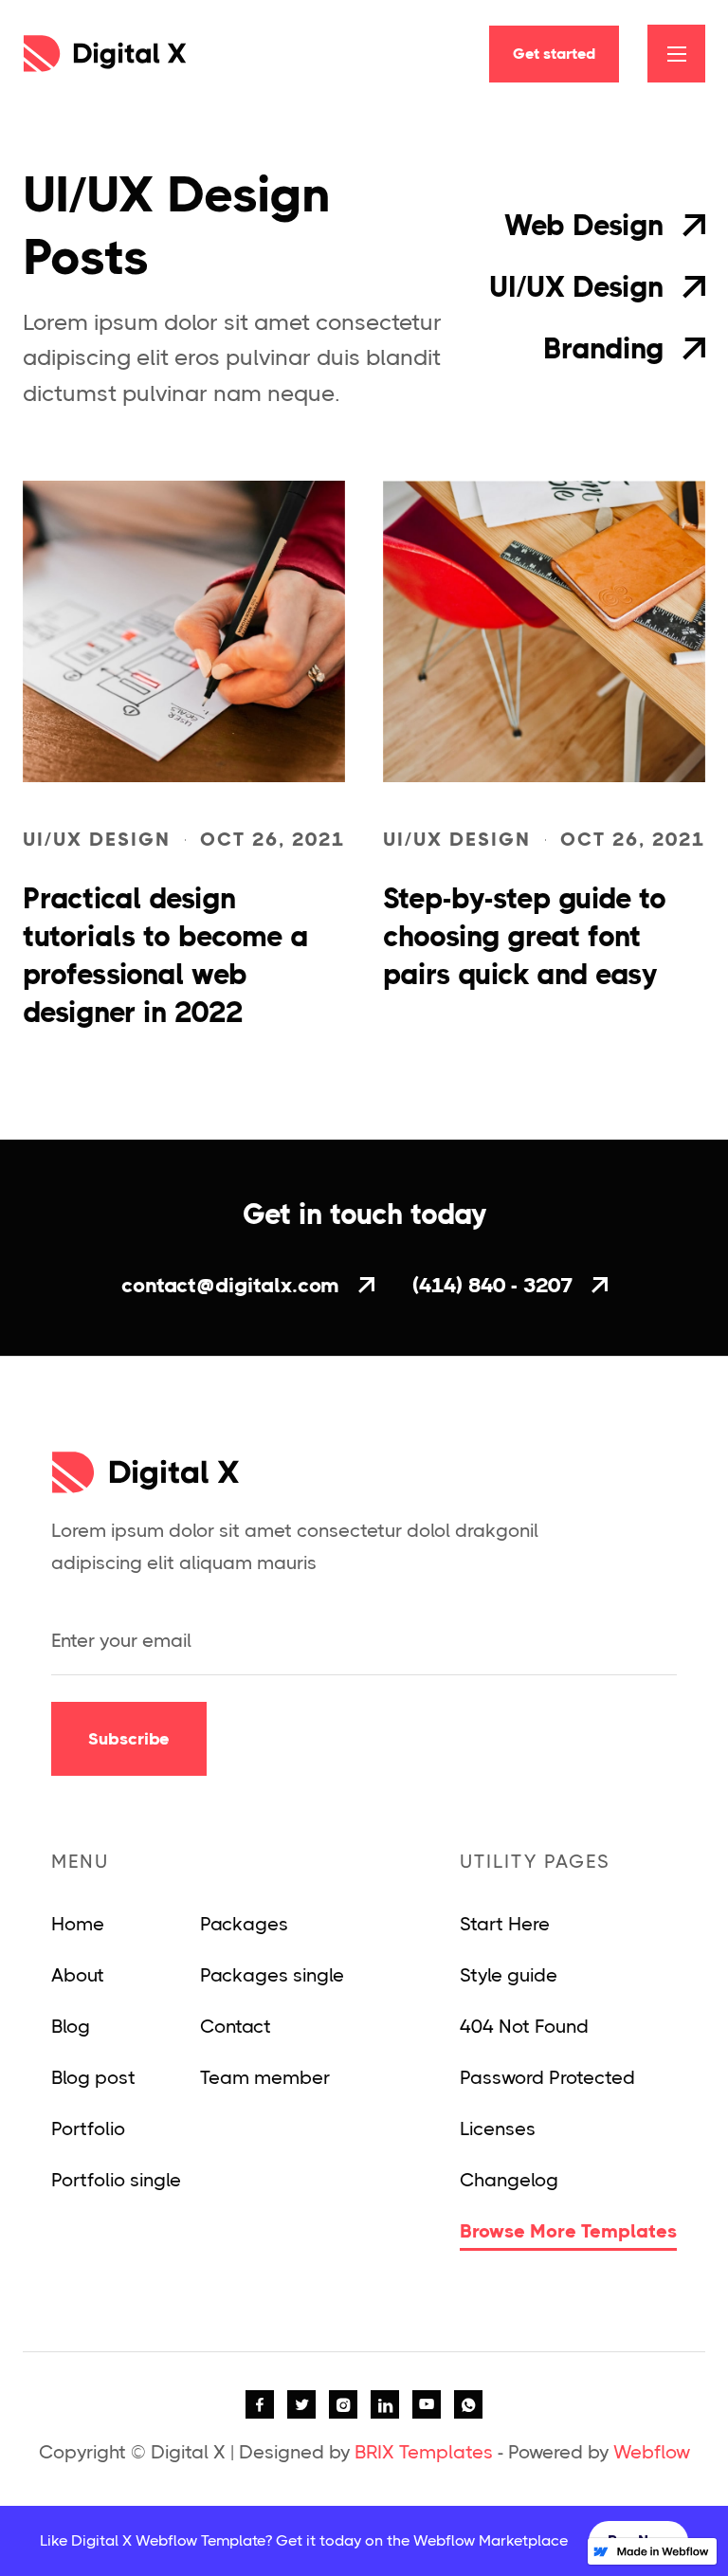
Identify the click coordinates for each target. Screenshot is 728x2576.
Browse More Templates (568, 2232)
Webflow (652, 2452)
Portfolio (88, 2129)
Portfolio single (116, 2180)
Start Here (505, 1924)
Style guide (509, 1975)
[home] (105, 54)
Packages (244, 1924)
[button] (676, 54)
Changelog (509, 2180)
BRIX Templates (424, 2452)
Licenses (498, 2129)
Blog (71, 2027)
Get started (554, 54)
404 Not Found (524, 2027)
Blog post (93, 2078)
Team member (265, 2078)
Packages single (272, 1975)
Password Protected (547, 2078)
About (78, 1975)
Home (78, 1924)
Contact (236, 2027)
